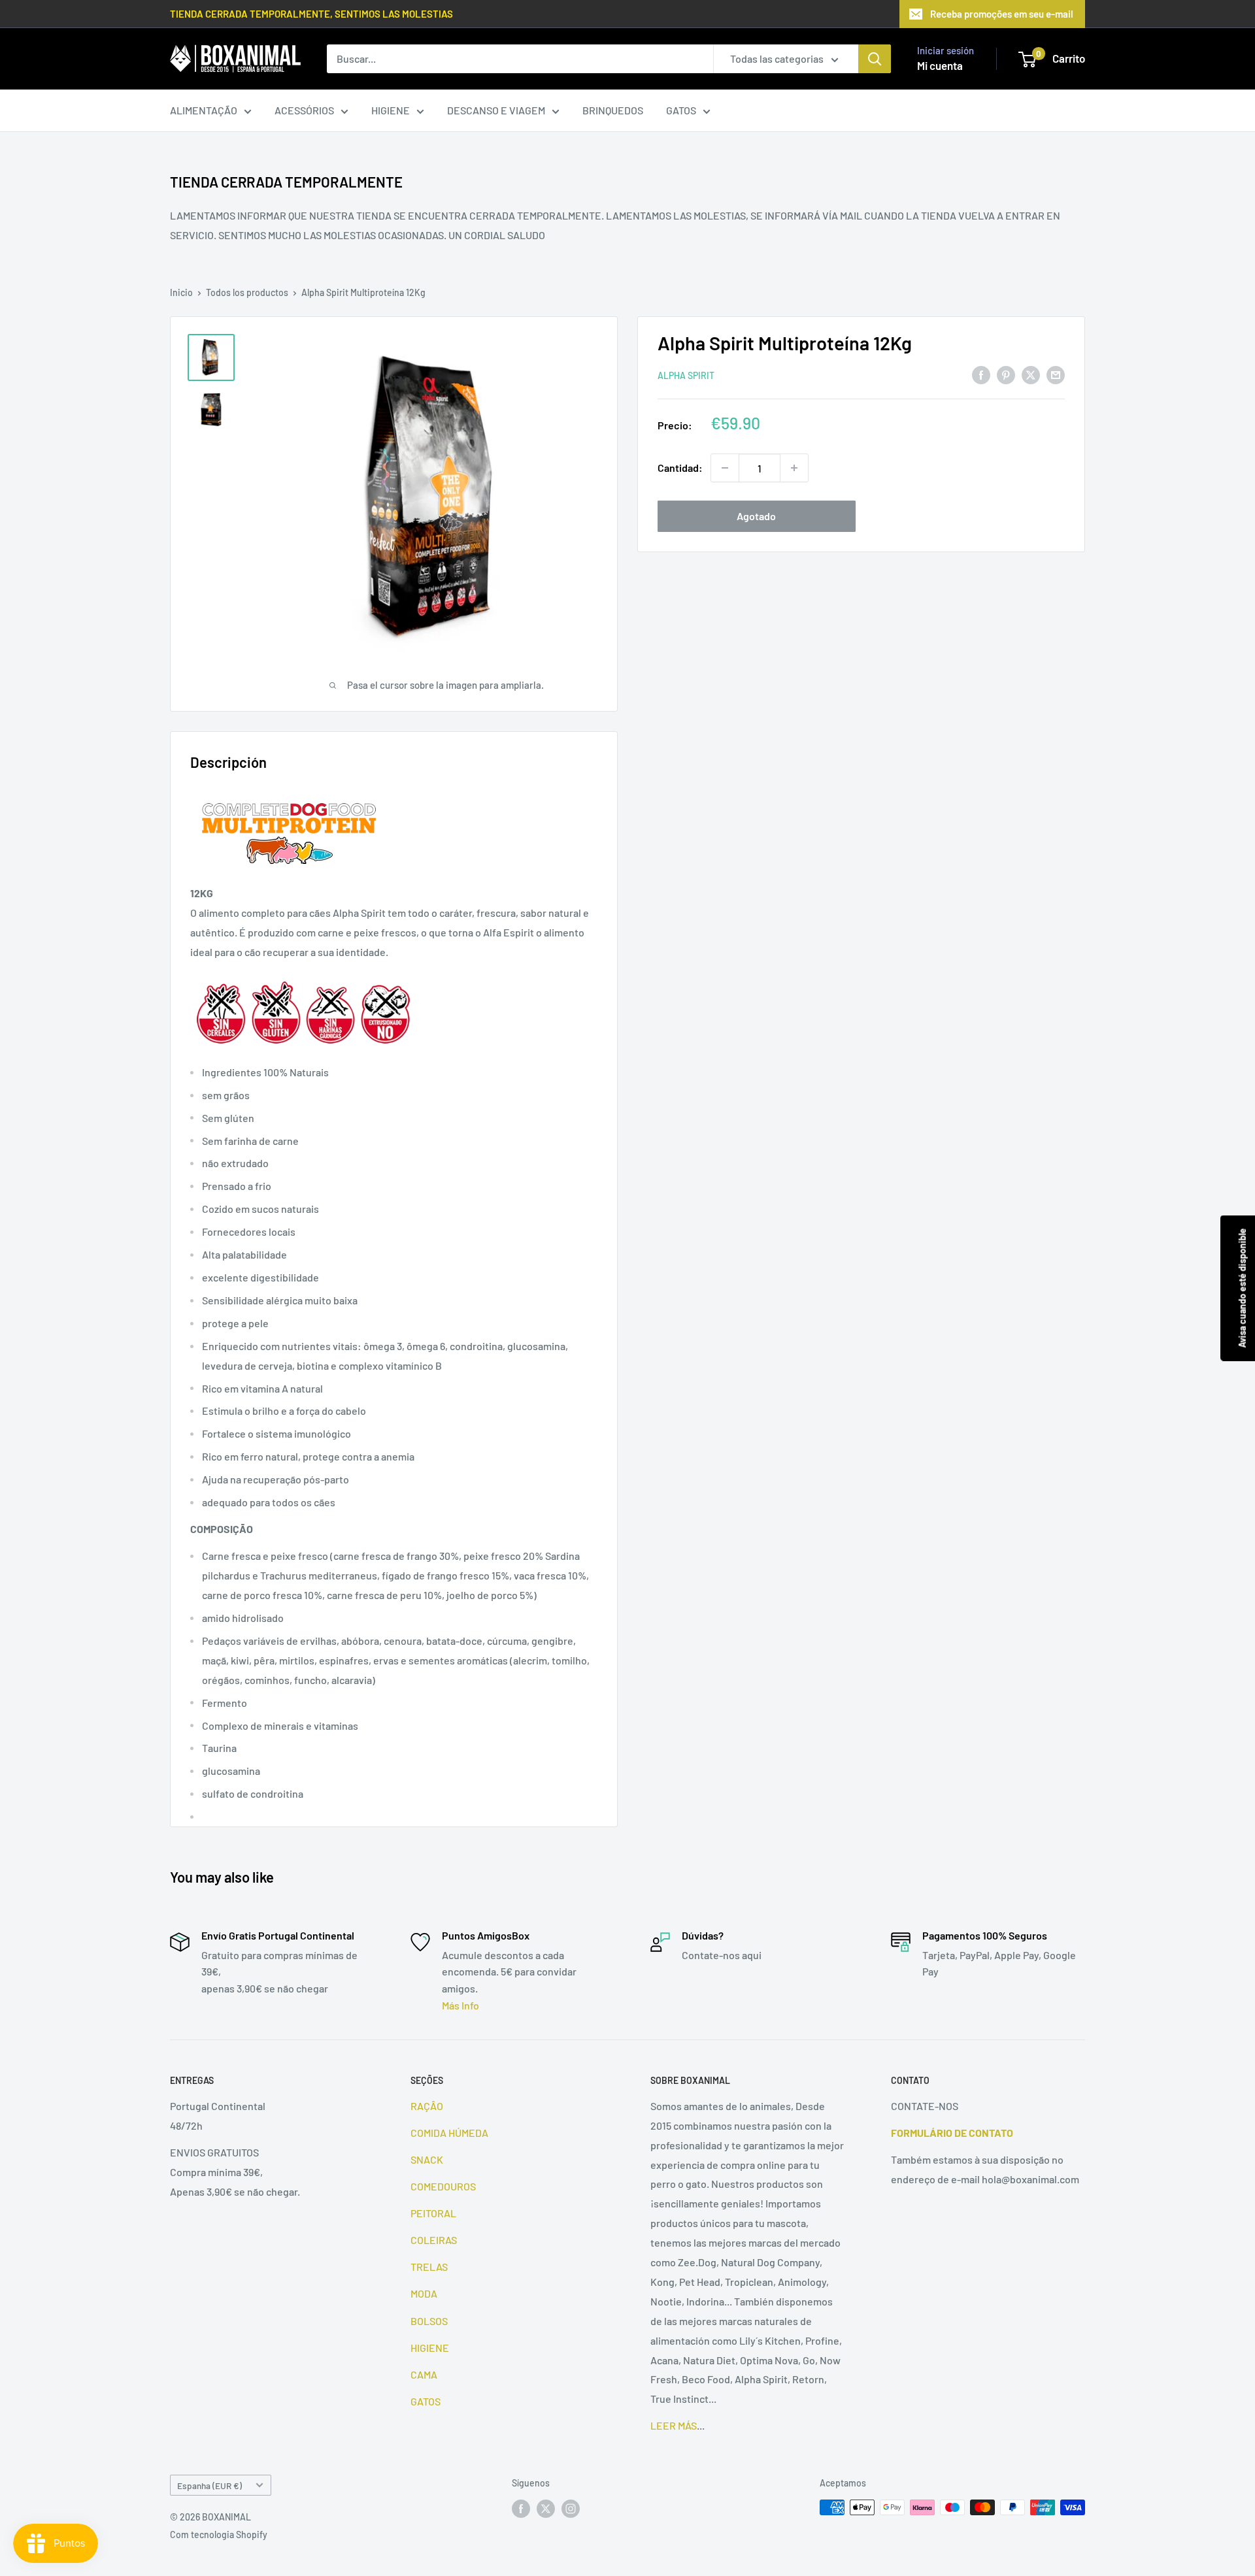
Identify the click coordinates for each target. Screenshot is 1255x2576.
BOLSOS (429, 2321)
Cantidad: (680, 468)
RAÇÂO (427, 2106)
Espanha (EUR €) (209, 2485)
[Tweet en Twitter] (1031, 374)
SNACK (427, 2159)
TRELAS (429, 2267)
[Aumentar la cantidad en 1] (794, 468)
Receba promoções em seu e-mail (1002, 14)
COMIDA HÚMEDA (449, 2133)
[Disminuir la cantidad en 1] (725, 468)
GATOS (681, 110)
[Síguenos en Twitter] (546, 2509)
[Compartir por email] (1056, 374)
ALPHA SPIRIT (686, 375)
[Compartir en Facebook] (981, 374)
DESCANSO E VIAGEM (496, 110)
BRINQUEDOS (613, 110)
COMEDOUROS (443, 2186)
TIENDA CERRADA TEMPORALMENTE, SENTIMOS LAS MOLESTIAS (311, 14)
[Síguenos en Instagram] (571, 2509)
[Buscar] (875, 59)
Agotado (756, 516)
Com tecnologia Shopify (219, 2535)
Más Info (460, 2005)
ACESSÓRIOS (304, 110)
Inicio (181, 292)
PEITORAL (433, 2213)
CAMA (424, 2374)
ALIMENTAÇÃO (204, 110)
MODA (424, 2293)
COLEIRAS (434, 2240)
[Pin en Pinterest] (1006, 374)
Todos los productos (247, 292)
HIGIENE (391, 110)
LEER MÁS (674, 2425)
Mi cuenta (940, 65)
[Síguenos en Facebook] (521, 2509)
